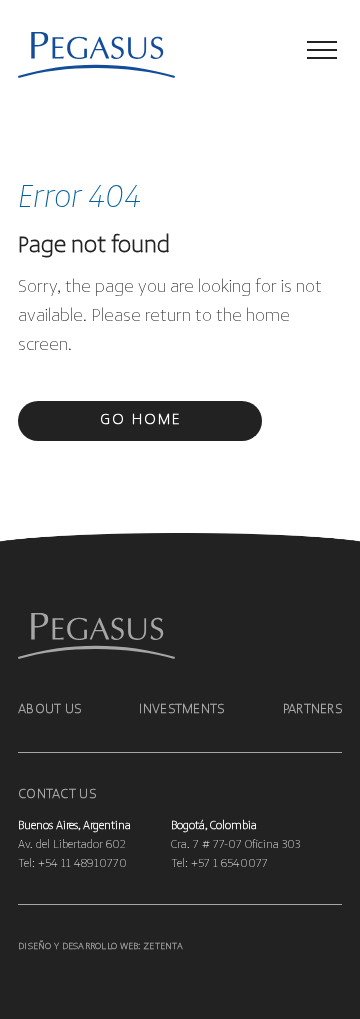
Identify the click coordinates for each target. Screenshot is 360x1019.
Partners (312, 709)
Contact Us (57, 794)
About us (49, 709)
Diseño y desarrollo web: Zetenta (100, 946)
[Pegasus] (73, 57)
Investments (181, 709)
